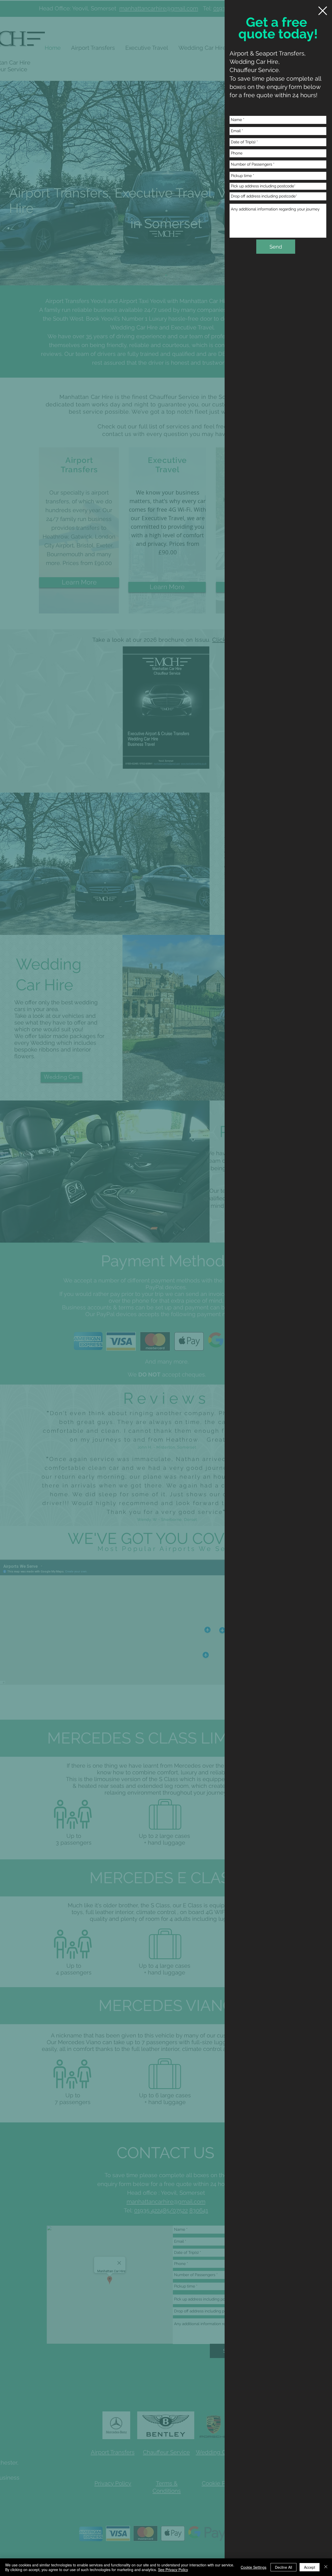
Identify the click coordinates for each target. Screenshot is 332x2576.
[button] (323, 11)
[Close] (326, 2567)
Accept (310, 2567)
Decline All (283, 2567)
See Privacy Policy (173, 2570)
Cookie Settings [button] (254, 2567)
